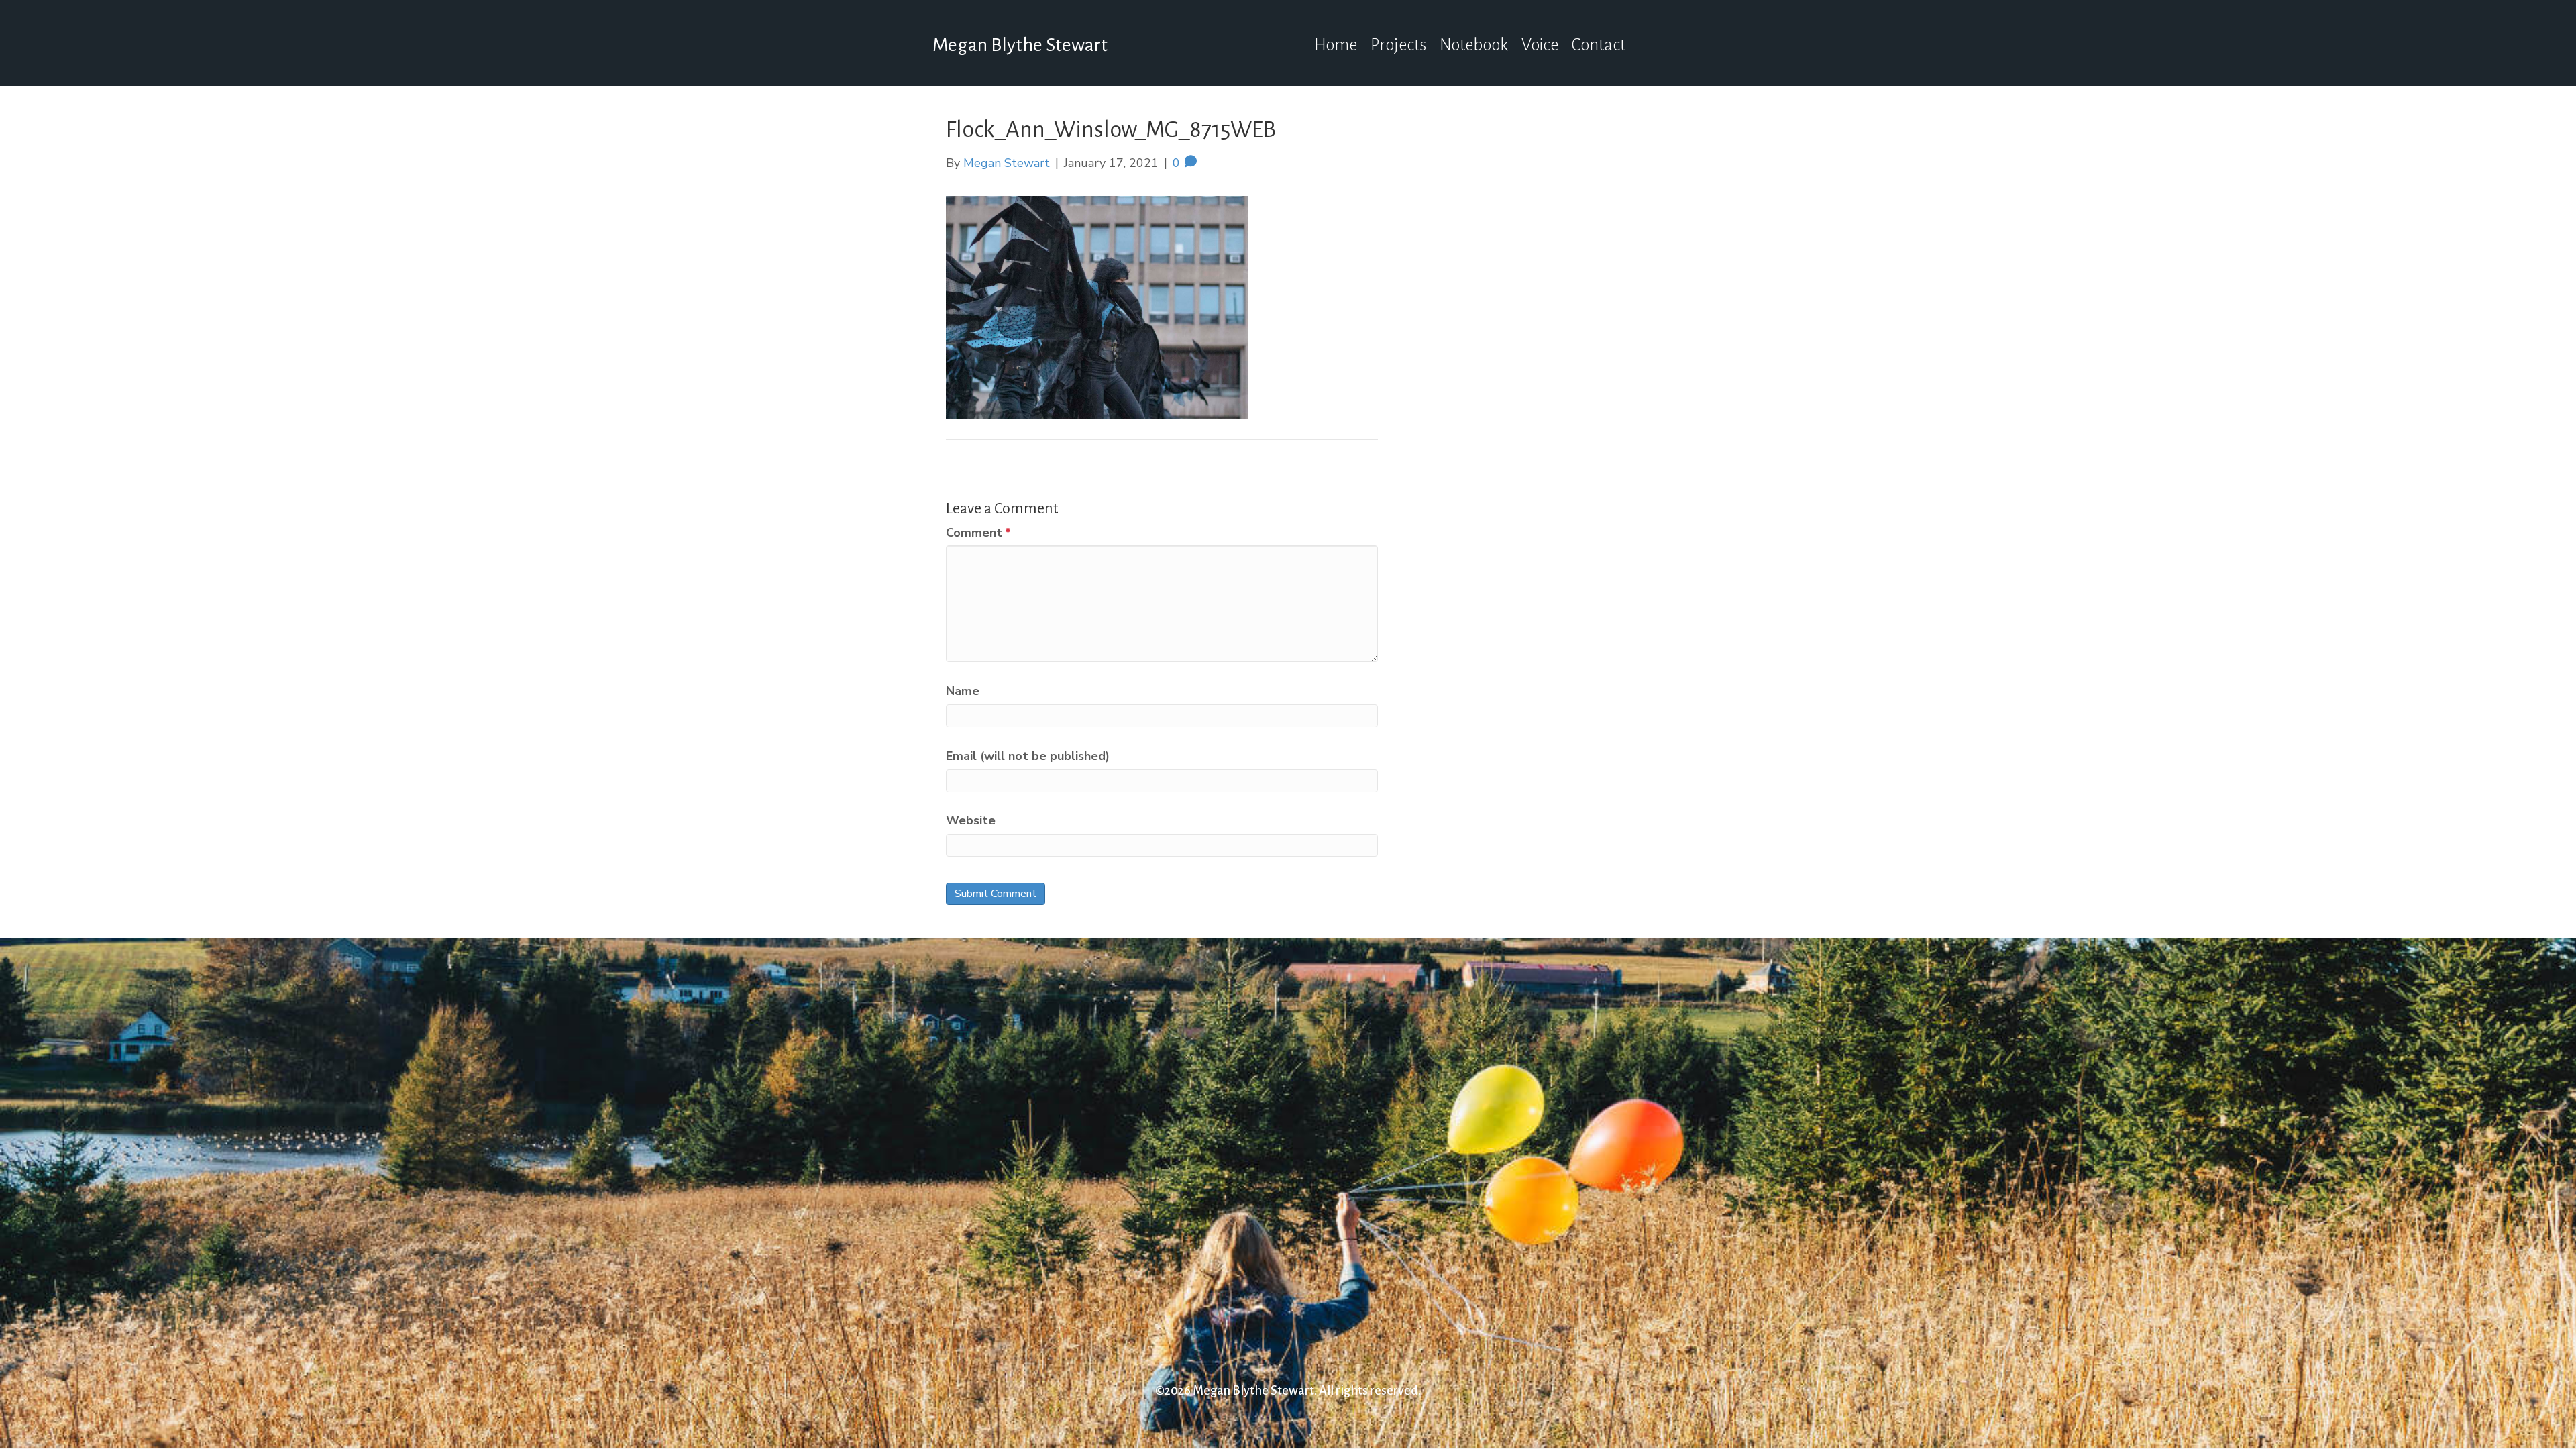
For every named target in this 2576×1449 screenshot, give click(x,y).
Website (971, 820)
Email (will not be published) (1028, 756)
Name (963, 691)
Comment (978, 533)
